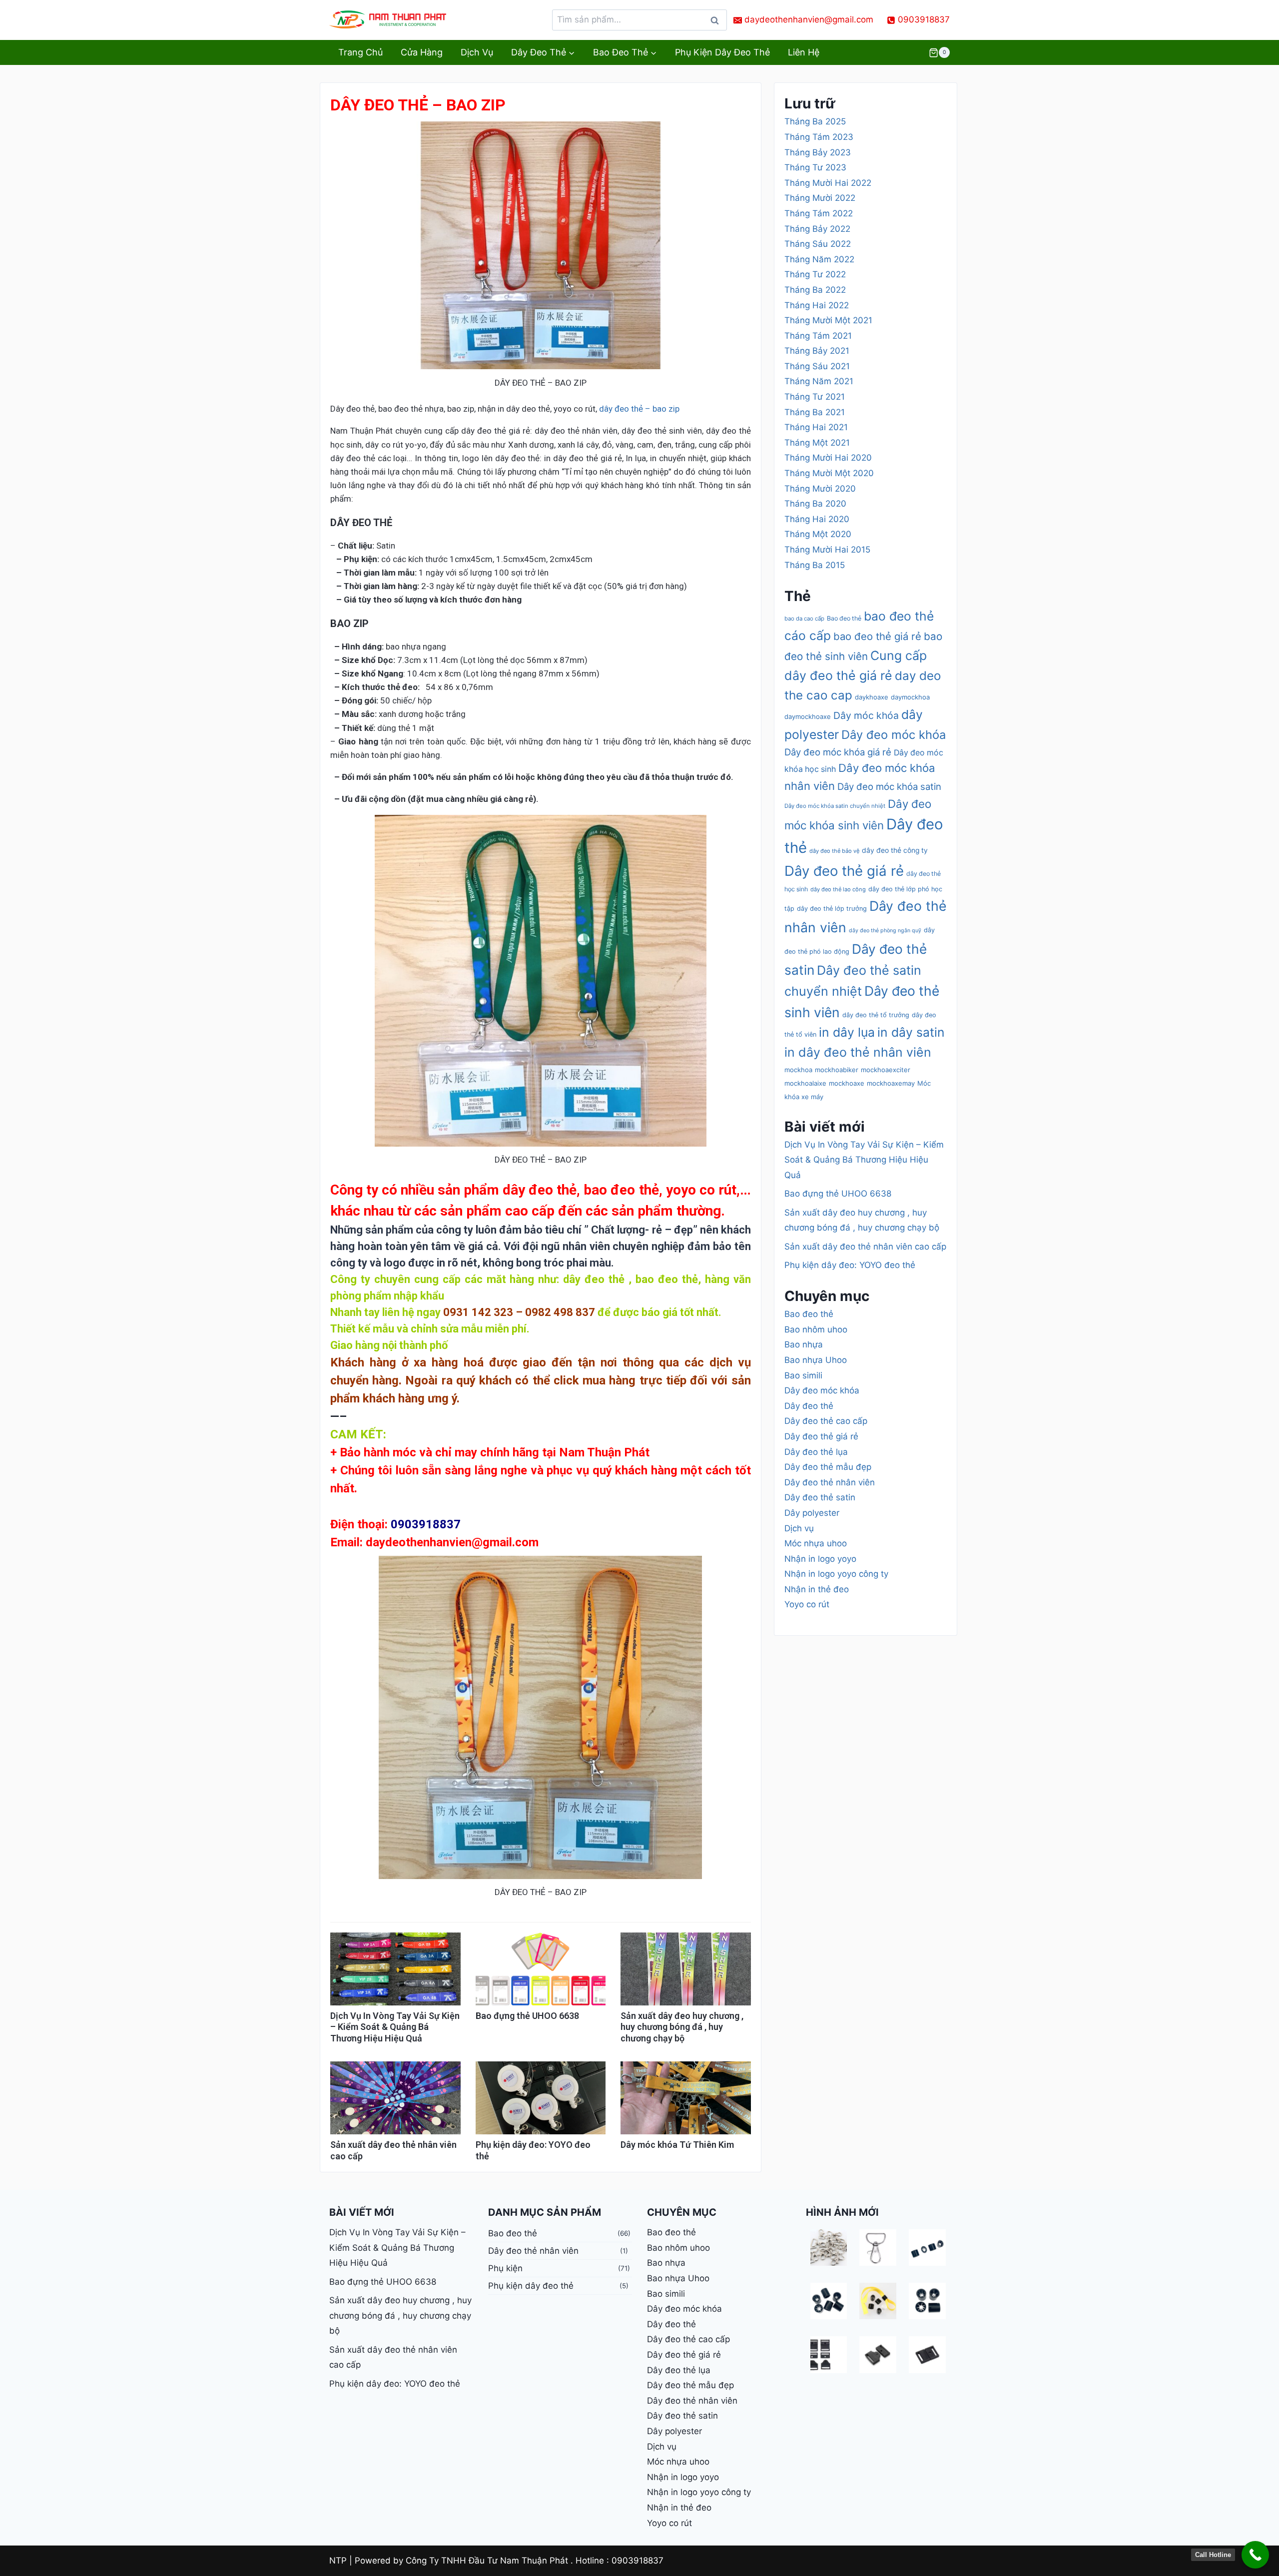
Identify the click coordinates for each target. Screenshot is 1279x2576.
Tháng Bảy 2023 (818, 152)
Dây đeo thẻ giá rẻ (844, 871)
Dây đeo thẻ (809, 1406)
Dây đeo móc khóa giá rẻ (838, 752)
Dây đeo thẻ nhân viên (830, 1482)
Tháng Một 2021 (817, 443)
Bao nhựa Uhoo (816, 1360)
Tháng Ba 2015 (815, 565)
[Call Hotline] (1255, 2555)
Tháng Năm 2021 (819, 381)
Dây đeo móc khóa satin (889, 786)
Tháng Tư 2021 (815, 397)
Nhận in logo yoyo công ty (836, 1574)
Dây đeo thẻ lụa (816, 1452)
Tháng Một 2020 (818, 534)
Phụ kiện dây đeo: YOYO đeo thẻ (850, 1265)
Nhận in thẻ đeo (817, 1589)
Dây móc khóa (866, 715)
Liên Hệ (804, 52)
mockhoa (798, 1070)
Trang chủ (360, 52)
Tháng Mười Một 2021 (828, 320)
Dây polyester (812, 1513)
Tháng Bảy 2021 (817, 351)
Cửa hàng (422, 52)
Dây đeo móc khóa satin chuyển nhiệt (835, 806)
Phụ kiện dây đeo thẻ (722, 52)
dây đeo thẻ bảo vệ (834, 851)
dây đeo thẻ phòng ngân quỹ (885, 931)
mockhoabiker (837, 1070)
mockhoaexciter (886, 1070)
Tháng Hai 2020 (817, 519)
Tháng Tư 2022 (815, 274)
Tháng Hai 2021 (816, 427)
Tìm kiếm (717, 23)
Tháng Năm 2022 (819, 259)
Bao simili (803, 1375)
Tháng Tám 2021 (818, 336)
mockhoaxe (847, 1083)
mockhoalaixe (805, 1083)
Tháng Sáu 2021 (817, 366)
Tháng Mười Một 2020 (829, 473)
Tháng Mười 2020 (820, 489)
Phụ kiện (505, 2268)
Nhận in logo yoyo (820, 1559)
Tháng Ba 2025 (815, 121)
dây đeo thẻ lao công (838, 889)
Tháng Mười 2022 (820, 198)
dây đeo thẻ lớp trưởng (832, 909)
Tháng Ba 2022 (815, 290)
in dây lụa (847, 1032)
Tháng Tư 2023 (815, 167)
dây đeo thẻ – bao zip (639, 409)
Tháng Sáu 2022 (818, 244)
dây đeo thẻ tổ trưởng (876, 1015)
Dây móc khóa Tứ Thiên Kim (677, 2145)
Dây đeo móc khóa (894, 735)
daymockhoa (910, 697)
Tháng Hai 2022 (817, 305)
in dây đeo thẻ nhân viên (858, 1052)
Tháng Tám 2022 (819, 213)
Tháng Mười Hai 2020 (828, 458)
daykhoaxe (872, 697)
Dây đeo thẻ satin (820, 1497)
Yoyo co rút (807, 1604)
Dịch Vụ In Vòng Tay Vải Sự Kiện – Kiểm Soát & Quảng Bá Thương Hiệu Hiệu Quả (395, 2027)
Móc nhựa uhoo (816, 1543)
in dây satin (911, 1032)
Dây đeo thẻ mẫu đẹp (828, 1467)
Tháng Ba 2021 (815, 412)
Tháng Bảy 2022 (817, 229)
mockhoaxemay (891, 1083)
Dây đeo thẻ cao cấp (826, 1421)
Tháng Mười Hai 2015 (827, 550)
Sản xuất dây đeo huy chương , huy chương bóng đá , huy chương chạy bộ (682, 2027)
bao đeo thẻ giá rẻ (877, 636)
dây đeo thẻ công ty (895, 850)
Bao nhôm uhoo (816, 1329)
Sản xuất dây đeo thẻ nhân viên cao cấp (865, 1247)
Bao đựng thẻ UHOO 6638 (527, 2016)
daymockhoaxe (808, 716)
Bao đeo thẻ (844, 618)
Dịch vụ (477, 52)
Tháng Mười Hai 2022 (828, 183)
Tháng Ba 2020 (815, 504)
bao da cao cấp (804, 619)
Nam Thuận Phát (604, 1452)
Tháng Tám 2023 (819, 137)
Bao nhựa (804, 1344)
